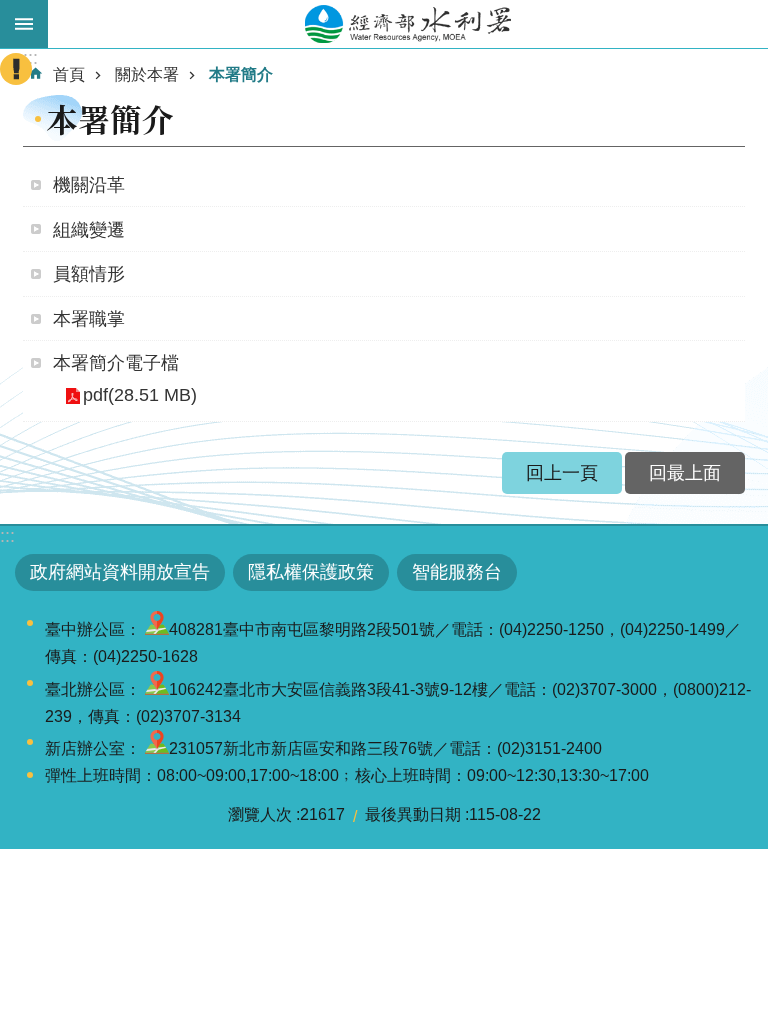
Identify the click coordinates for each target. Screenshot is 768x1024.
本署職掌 (89, 319)
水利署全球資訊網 (408, 24)
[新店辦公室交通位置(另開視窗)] (157, 748)
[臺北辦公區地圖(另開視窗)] (157, 689)
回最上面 (685, 473)
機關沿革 (89, 185)
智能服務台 (457, 572)
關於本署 (147, 74)
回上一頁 (562, 473)
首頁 (69, 74)
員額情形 (89, 274)
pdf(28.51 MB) (140, 395)
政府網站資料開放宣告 (120, 572)
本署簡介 (241, 74)
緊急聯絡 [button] (16, 69)
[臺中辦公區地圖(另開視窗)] (157, 629)
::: (7, 536)
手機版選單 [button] (24, 24)
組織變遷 (89, 230)
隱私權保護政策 (311, 572)
